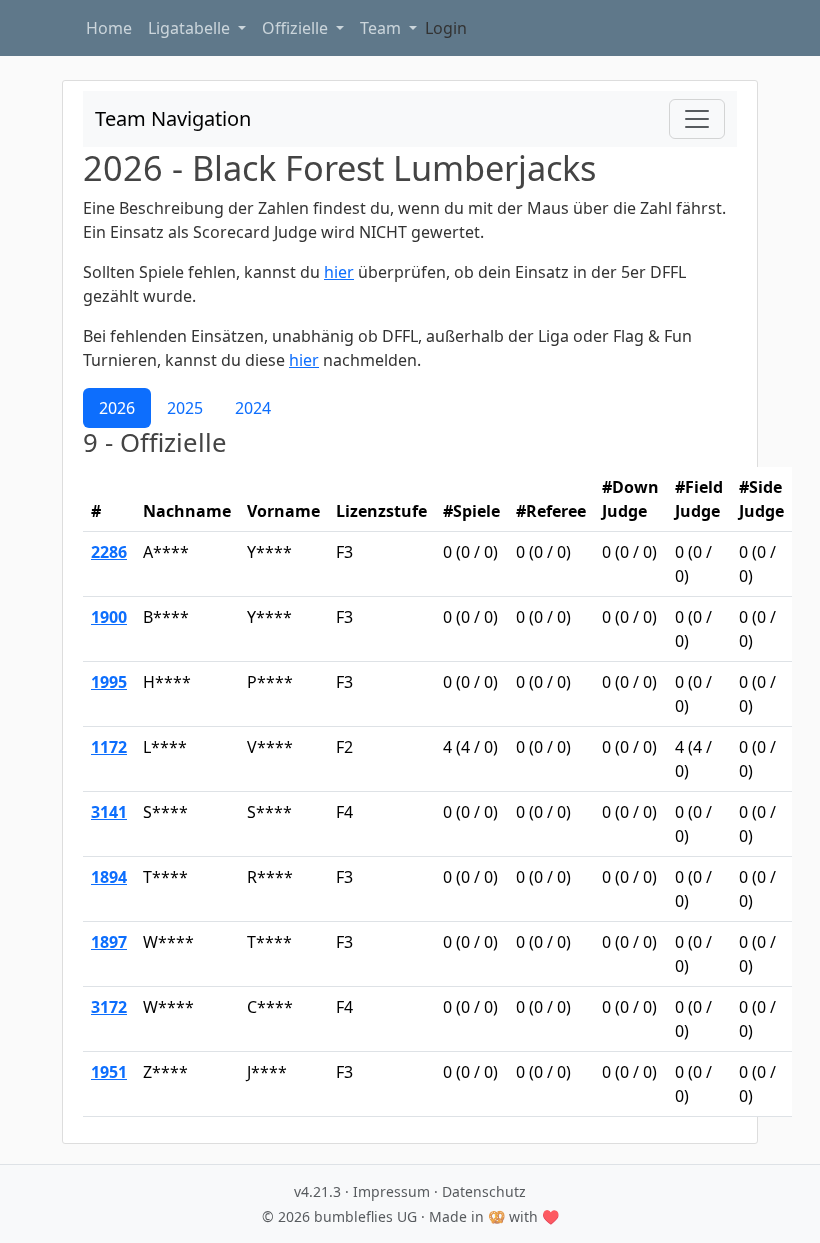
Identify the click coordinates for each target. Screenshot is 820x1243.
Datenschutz (484, 1191)
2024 (253, 408)
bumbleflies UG (365, 1216)
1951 (109, 1072)
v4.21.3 (317, 1191)
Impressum (391, 1191)
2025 (185, 408)
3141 (109, 812)
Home (109, 28)
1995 (109, 682)
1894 (109, 877)
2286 (109, 552)
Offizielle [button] (297, 28)
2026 (117, 408)
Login (446, 28)
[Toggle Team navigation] (697, 119)
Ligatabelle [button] (191, 28)
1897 (109, 942)
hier (339, 272)
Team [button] (382, 28)
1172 (109, 747)
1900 (109, 617)
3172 (109, 1007)
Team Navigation (173, 118)
